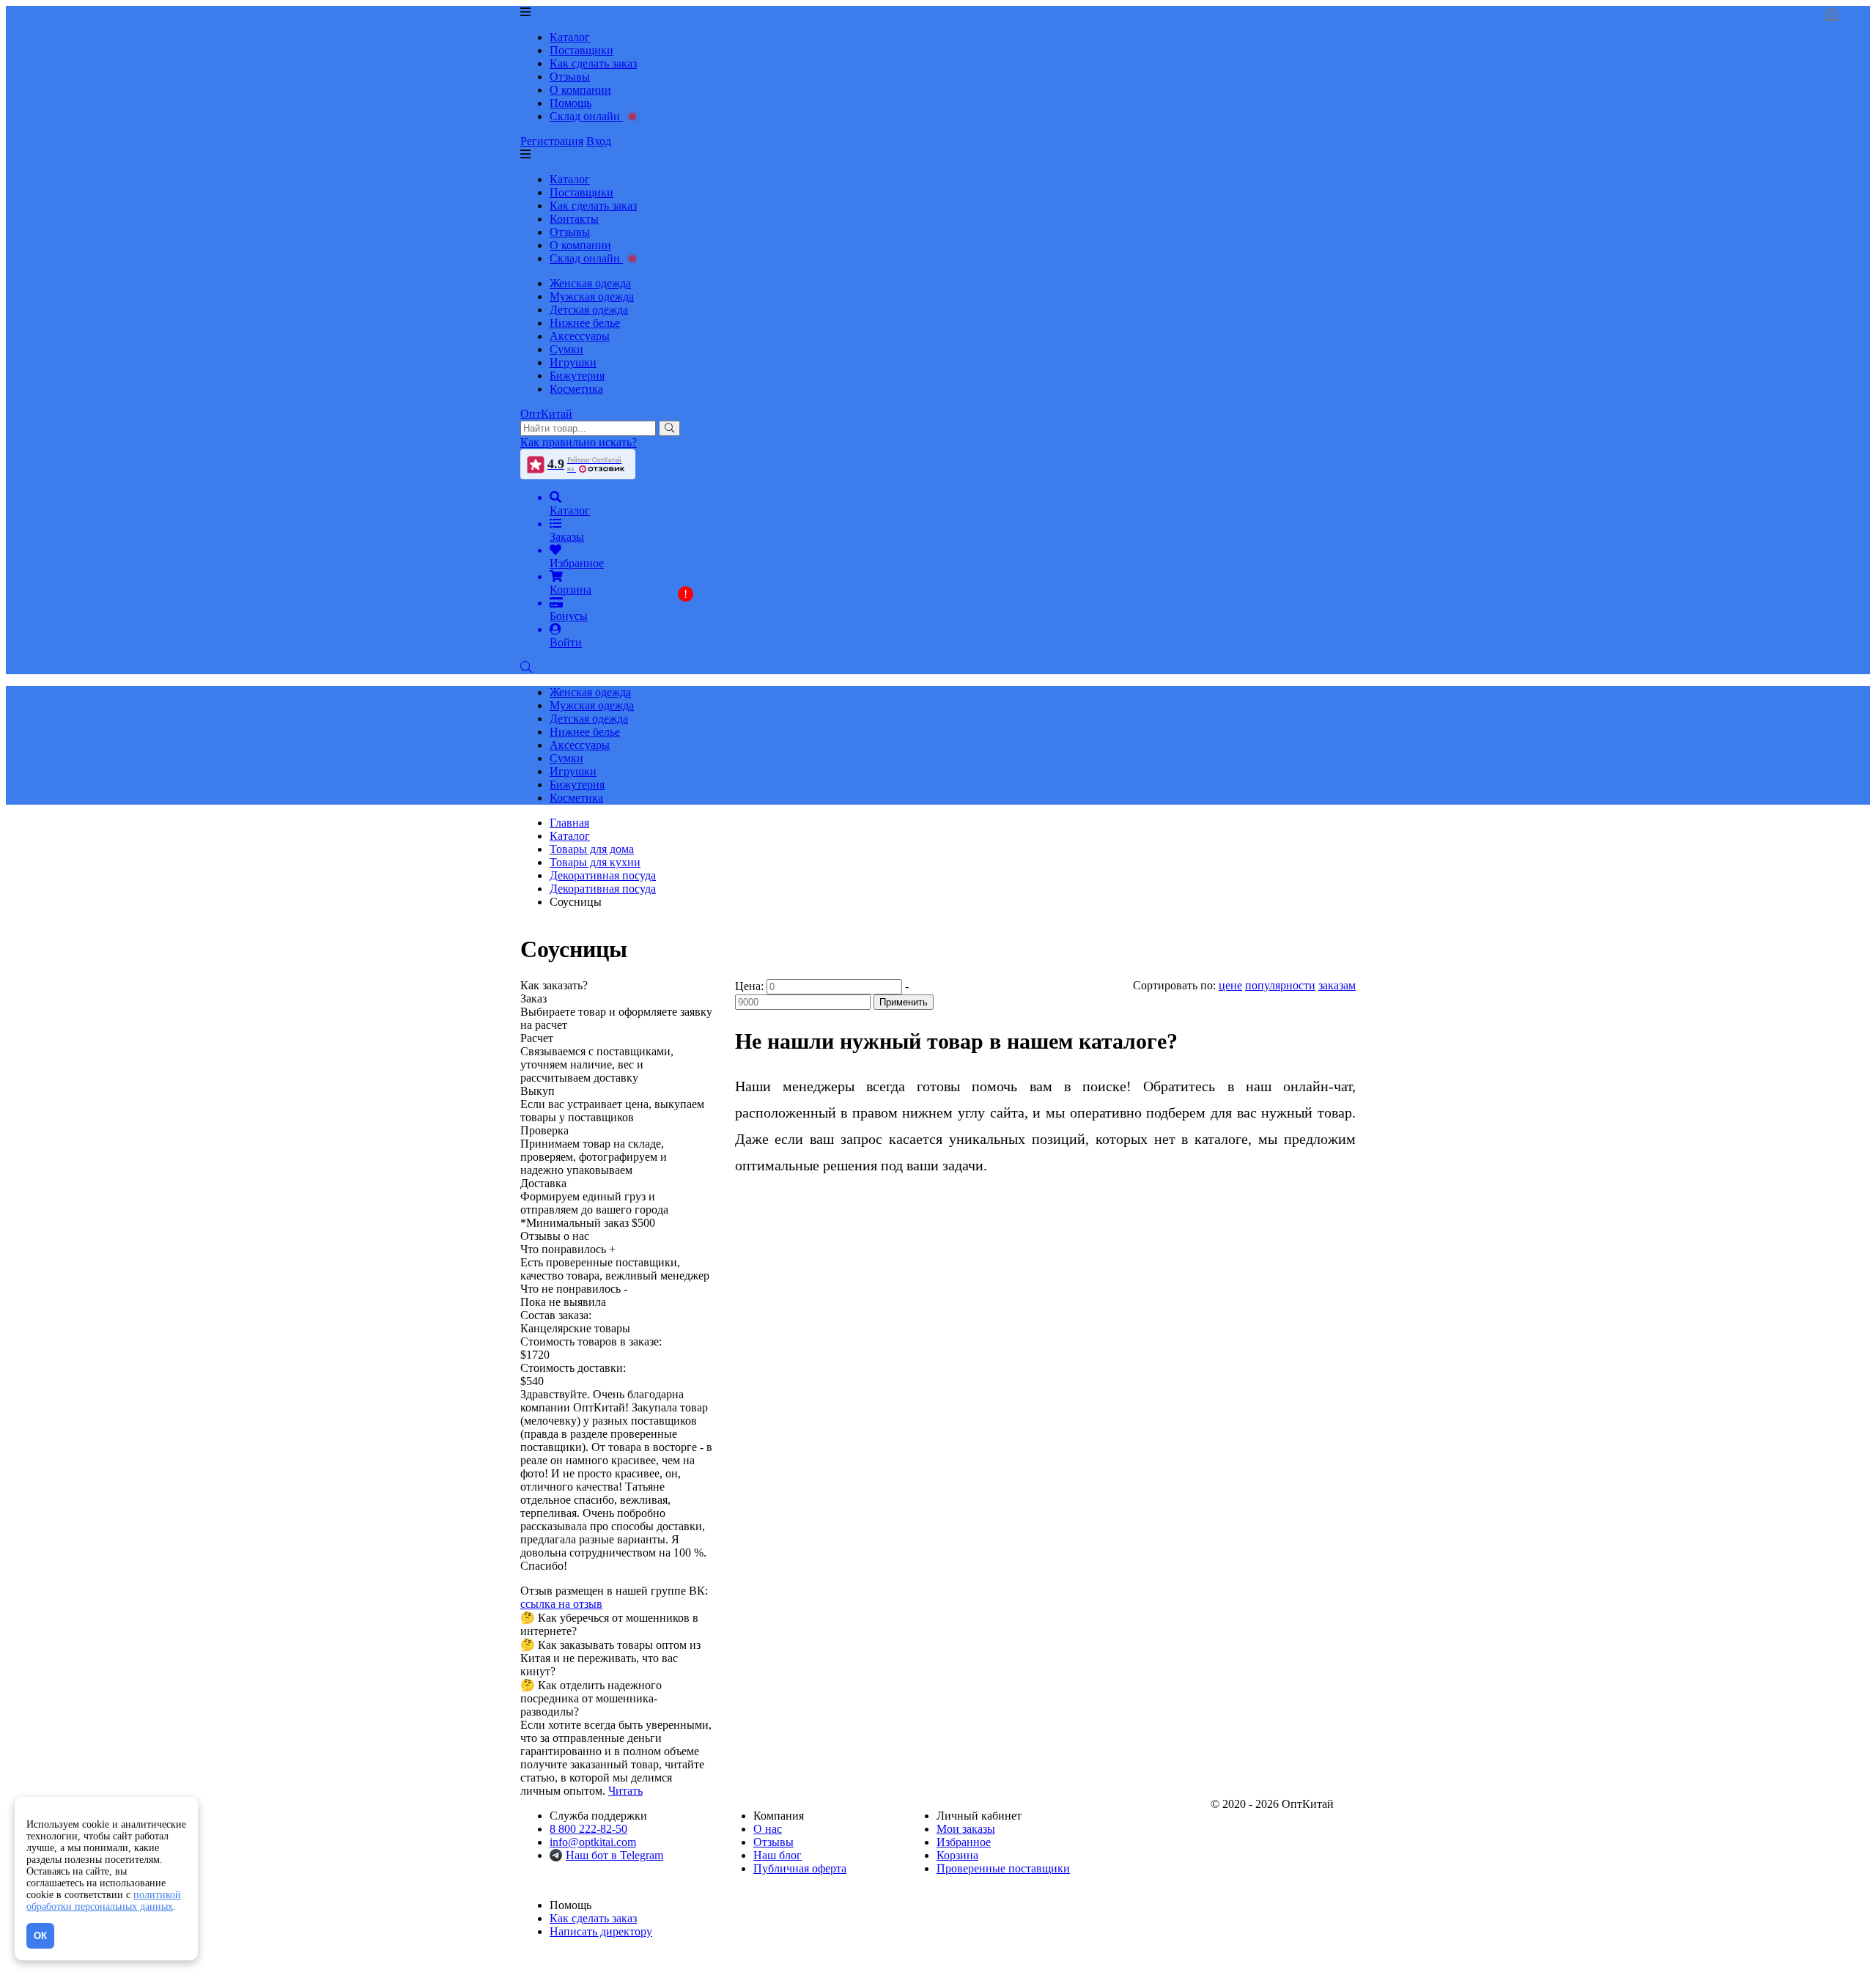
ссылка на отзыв (561, 1604)
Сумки (566, 349)
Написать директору (601, 1931)
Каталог (570, 37)
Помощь (570, 103)
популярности (1280, 985)
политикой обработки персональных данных (104, 1901)
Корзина (957, 1855)
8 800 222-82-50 (588, 1829)
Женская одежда (590, 283)
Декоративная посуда (603, 889)
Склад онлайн (586, 116)
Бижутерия (577, 376)
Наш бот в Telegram (614, 1855)
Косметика (576, 389)
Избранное (964, 1842)
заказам (1337, 985)
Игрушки (573, 362)
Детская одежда (589, 310)
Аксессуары (580, 336)
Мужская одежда (592, 296)
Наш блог (778, 1855)
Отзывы (570, 77)
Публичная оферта (800, 1868)
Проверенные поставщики (1003, 1868)
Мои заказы (966, 1829)
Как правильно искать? (579, 442)
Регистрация (552, 141)
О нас (768, 1829)
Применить (904, 1002)
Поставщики (581, 50)
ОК (40, 1936)
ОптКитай (546, 414)
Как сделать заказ (593, 63)
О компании (580, 90)
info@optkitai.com (593, 1842)
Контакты (574, 219)
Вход (599, 141)
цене (1230, 985)
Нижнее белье (585, 323)
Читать (625, 1791)
